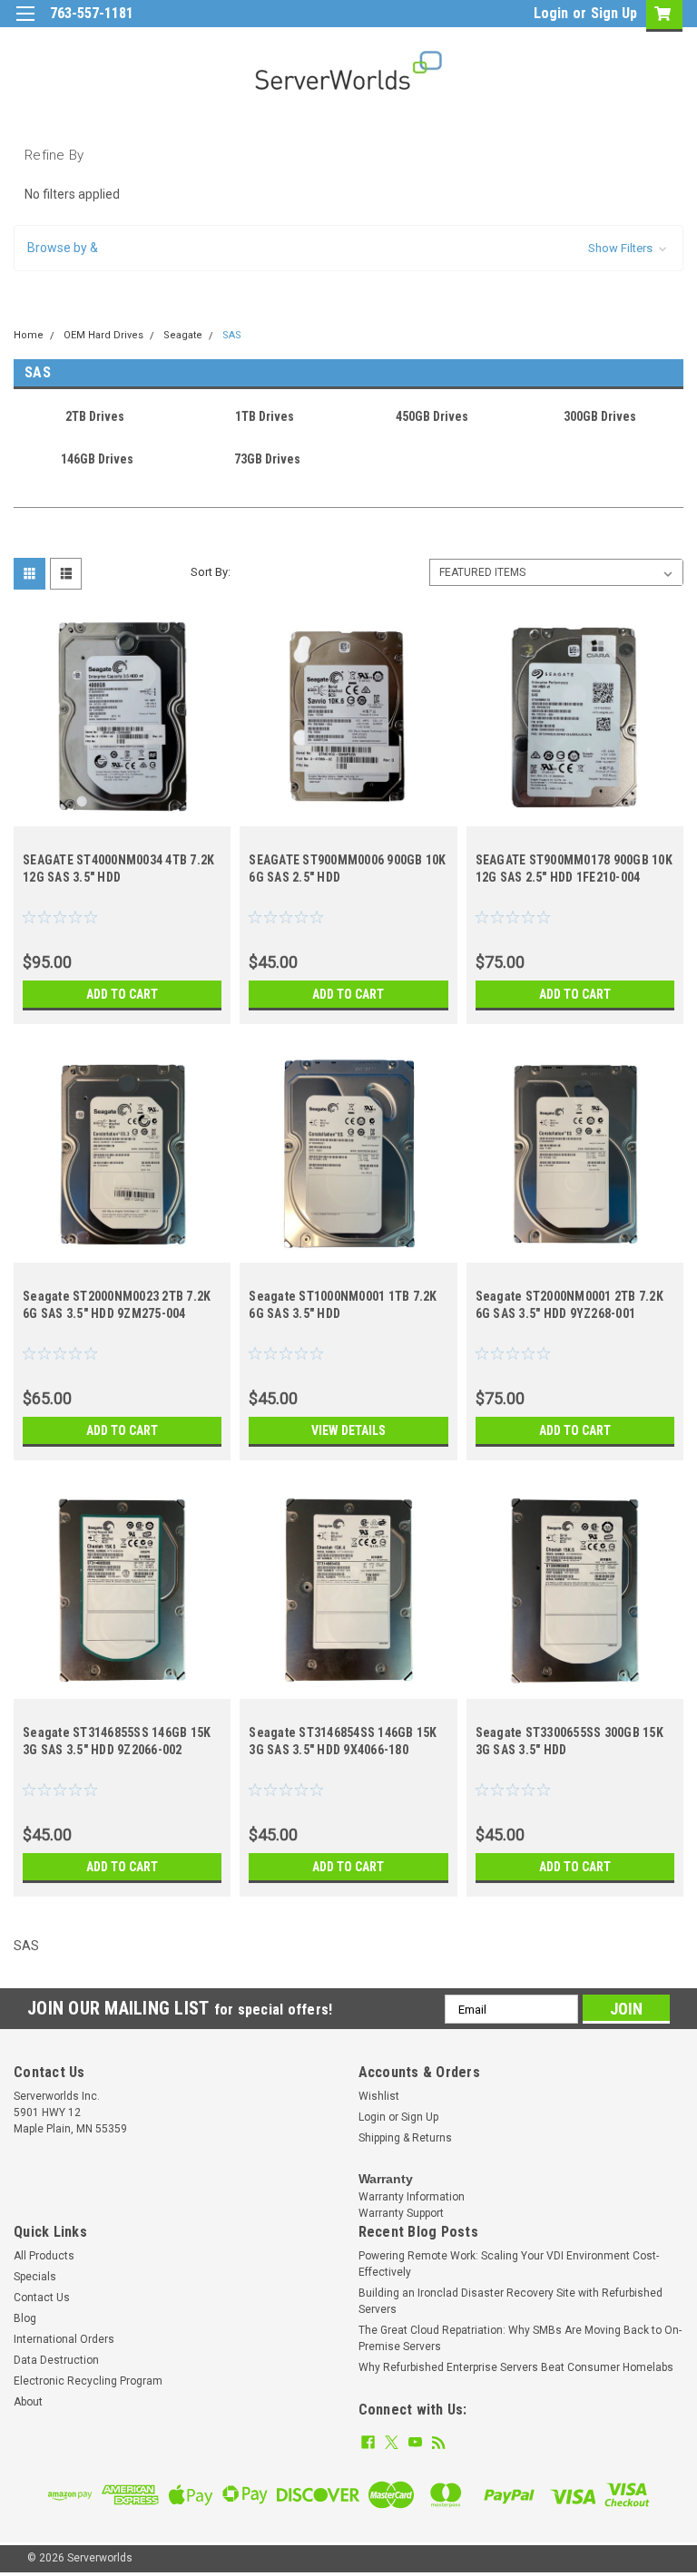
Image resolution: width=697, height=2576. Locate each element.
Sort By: (211, 572)
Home (29, 335)
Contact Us (42, 2298)
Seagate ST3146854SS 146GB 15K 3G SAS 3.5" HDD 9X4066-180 (343, 1741)
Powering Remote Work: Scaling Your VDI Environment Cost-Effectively (509, 2264)
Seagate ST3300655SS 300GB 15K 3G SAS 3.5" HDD (569, 1741)
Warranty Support (401, 2213)
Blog (25, 2318)
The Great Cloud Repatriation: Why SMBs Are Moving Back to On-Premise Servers (520, 2338)
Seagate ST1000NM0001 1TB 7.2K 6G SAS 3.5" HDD (343, 1305)
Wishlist (379, 2096)
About (28, 2402)
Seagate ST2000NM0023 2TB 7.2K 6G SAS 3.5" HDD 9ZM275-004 (117, 1305)
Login (551, 13)
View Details (348, 1430)
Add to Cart (122, 994)
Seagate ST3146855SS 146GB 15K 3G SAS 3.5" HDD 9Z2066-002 (117, 1741)
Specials (35, 2277)
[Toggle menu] (25, 25)
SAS (232, 335)
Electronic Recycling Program (88, 2381)
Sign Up (614, 13)
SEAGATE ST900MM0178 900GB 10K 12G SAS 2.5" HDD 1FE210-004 (574, 868)
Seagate (183, 335)
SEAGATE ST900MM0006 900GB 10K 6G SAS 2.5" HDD (347, 868)
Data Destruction (56, 2360)
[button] (348, 248)
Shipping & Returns (405, 2138)
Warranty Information (412, 2197)
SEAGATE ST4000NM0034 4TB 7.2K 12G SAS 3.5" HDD (118, 868)
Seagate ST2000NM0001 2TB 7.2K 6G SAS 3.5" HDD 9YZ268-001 (569, 1305)
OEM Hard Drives (103, 335)
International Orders (64, 2339)
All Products (44, 2256)
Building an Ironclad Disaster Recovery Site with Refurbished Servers (510, 2301)
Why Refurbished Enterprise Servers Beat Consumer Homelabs (516, 2367)
